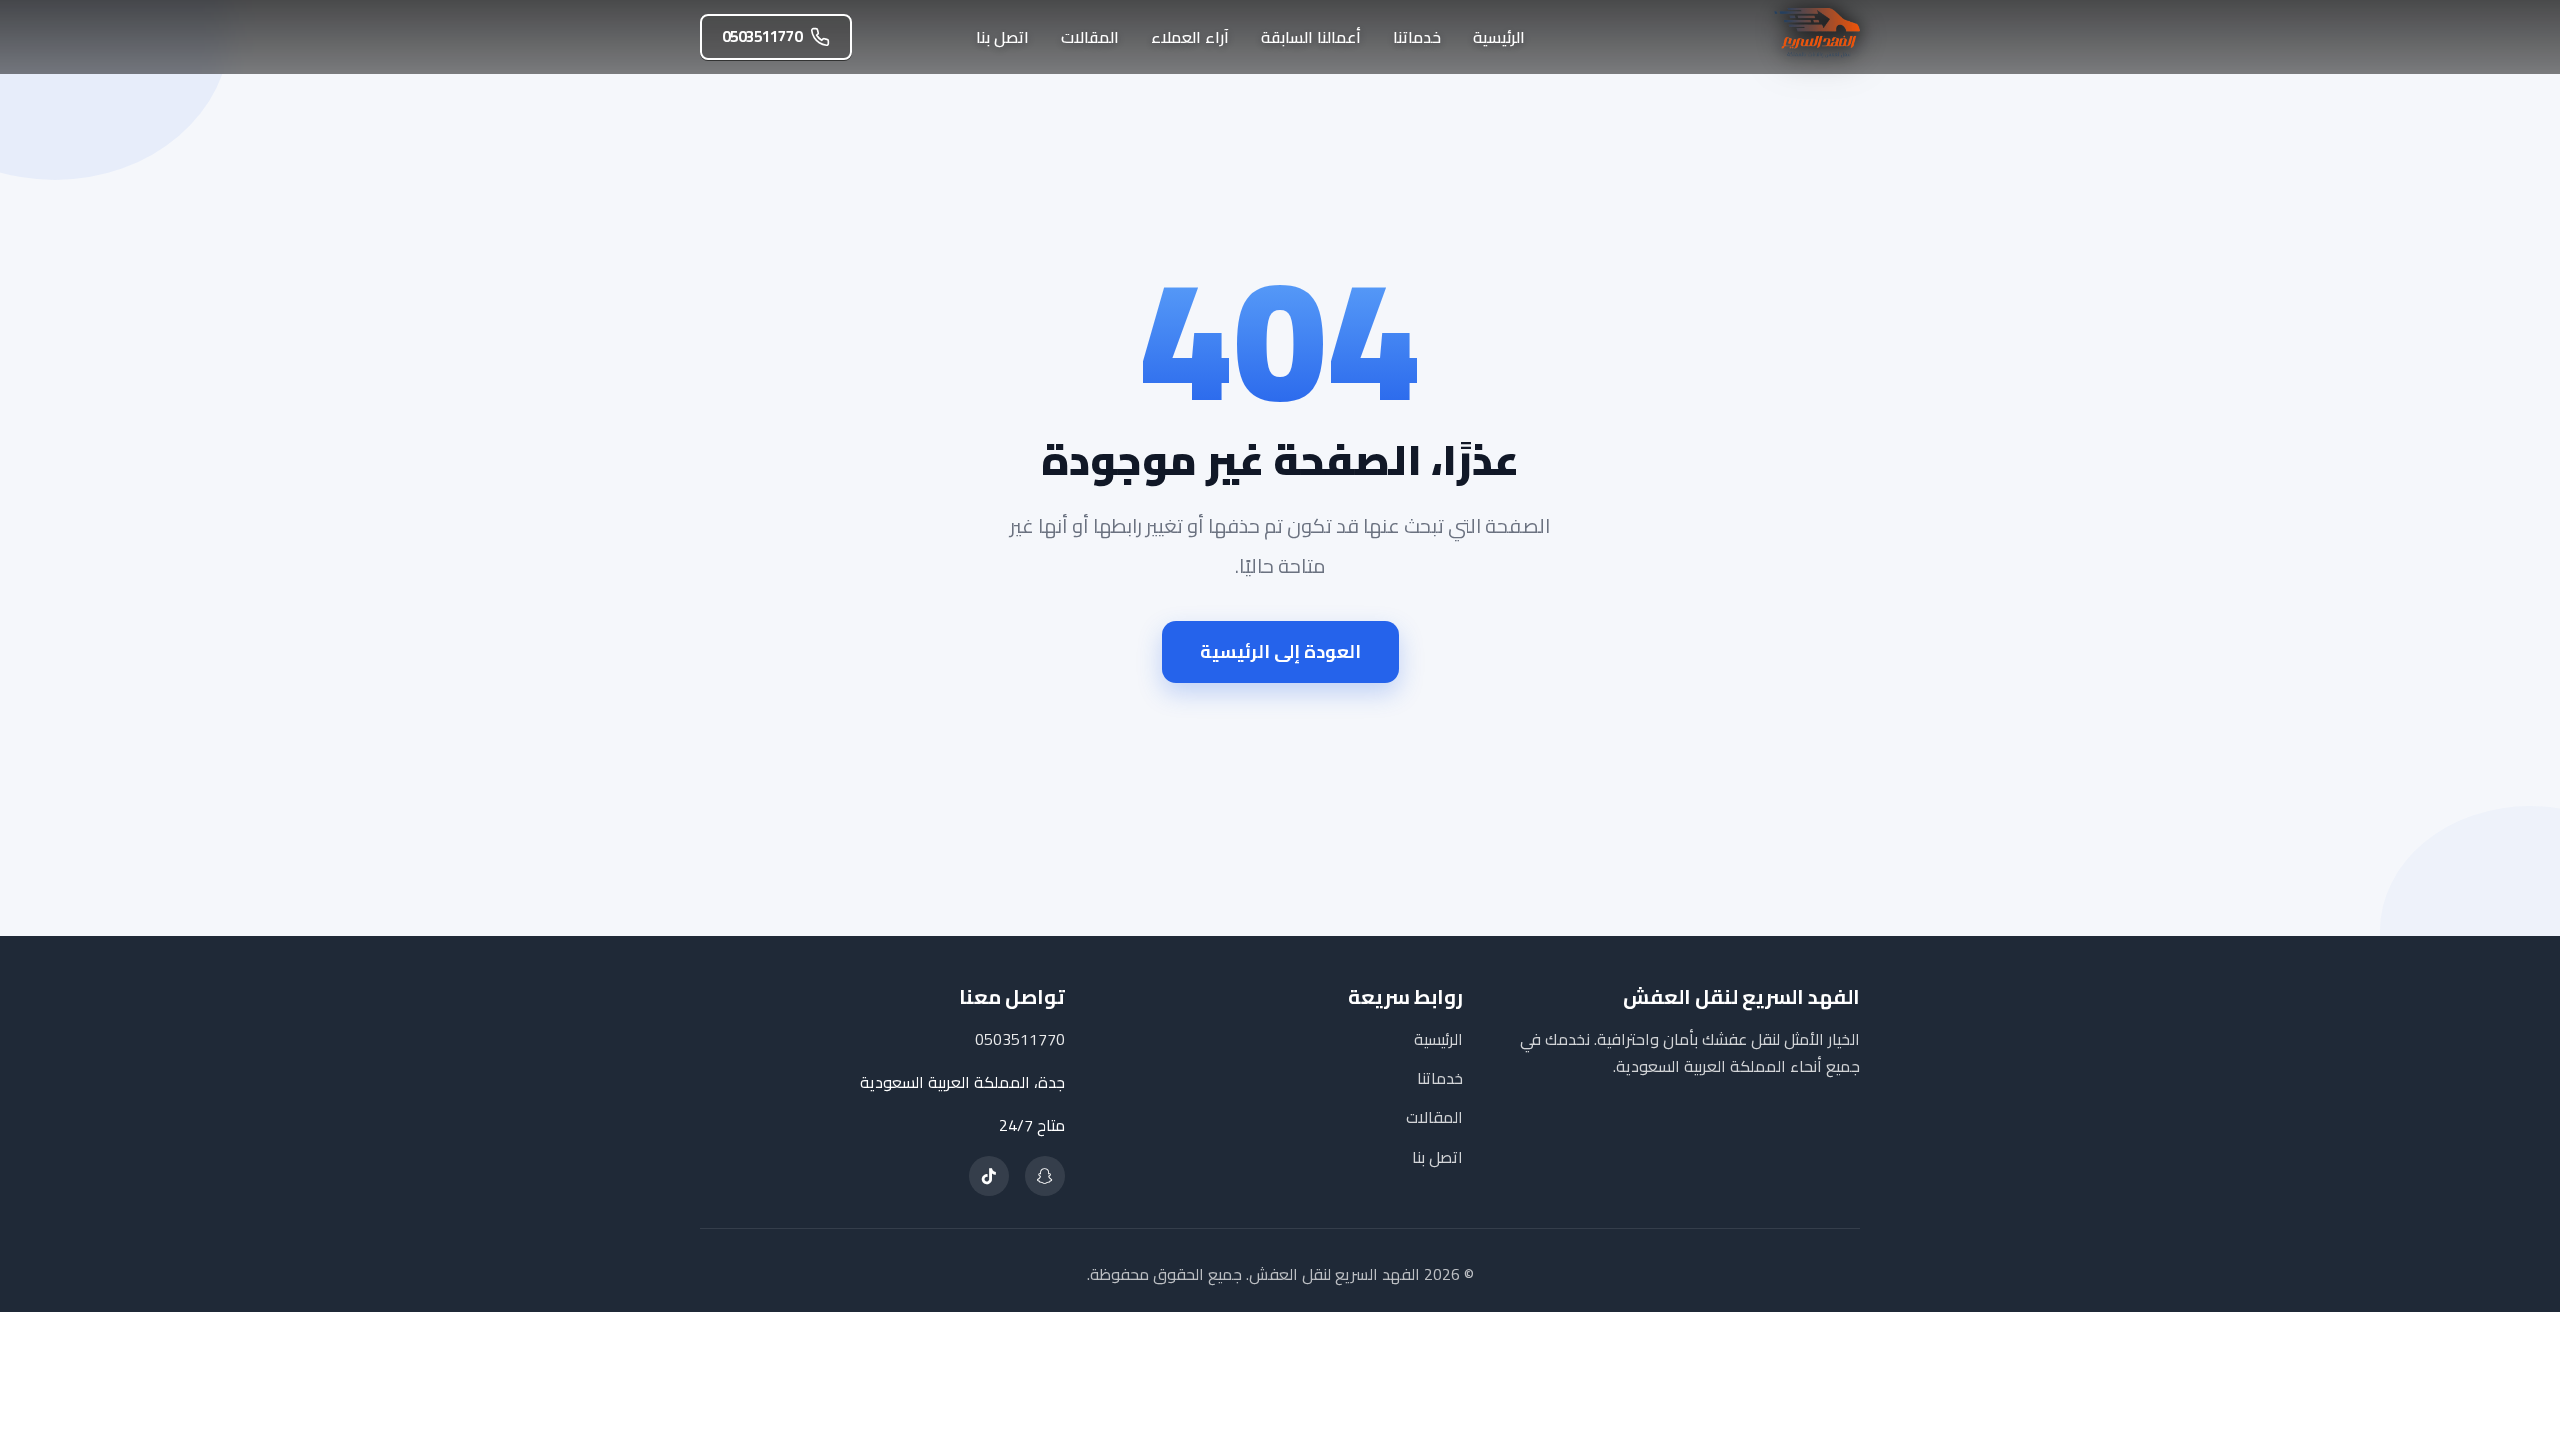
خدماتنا (1417, 37)
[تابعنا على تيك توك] (989, 1176)
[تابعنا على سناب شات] (1045, 1176)
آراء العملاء (1190, 37)
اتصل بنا (1002, 37)
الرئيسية (1499, 37)
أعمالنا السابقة (1311, 37)
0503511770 (762, 36)
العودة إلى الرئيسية (1280, 651)
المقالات (1090, 37)
